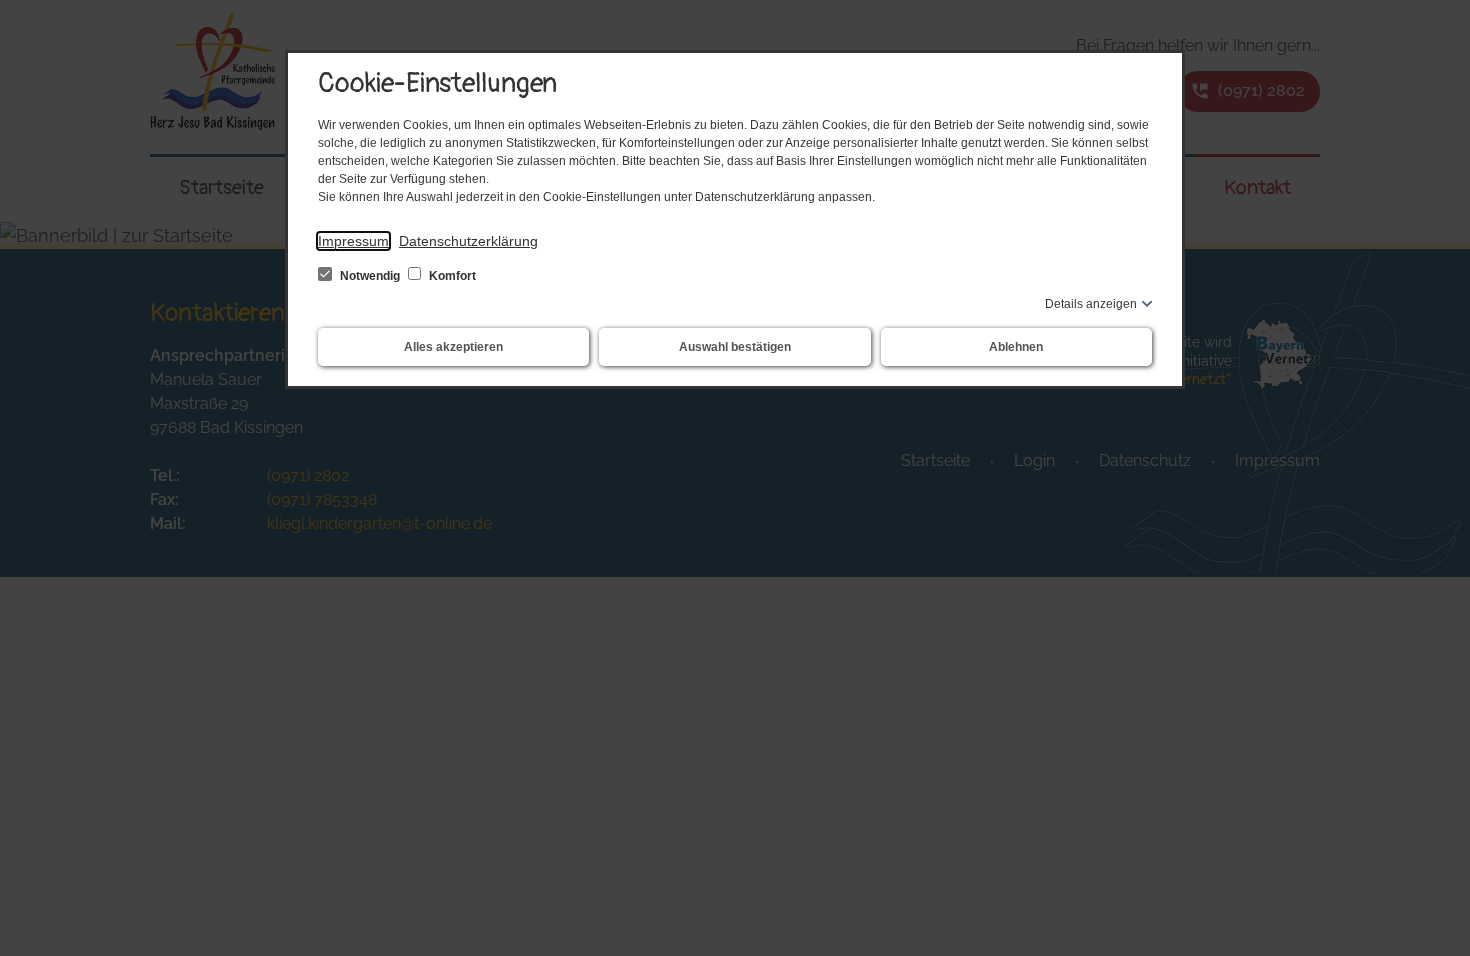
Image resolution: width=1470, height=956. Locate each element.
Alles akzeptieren (453, 347)
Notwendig (370, 276)
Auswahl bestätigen (735, 347)
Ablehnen (1016, 347)
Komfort (451, 276)
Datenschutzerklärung (468, 241)
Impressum (353, 241)
